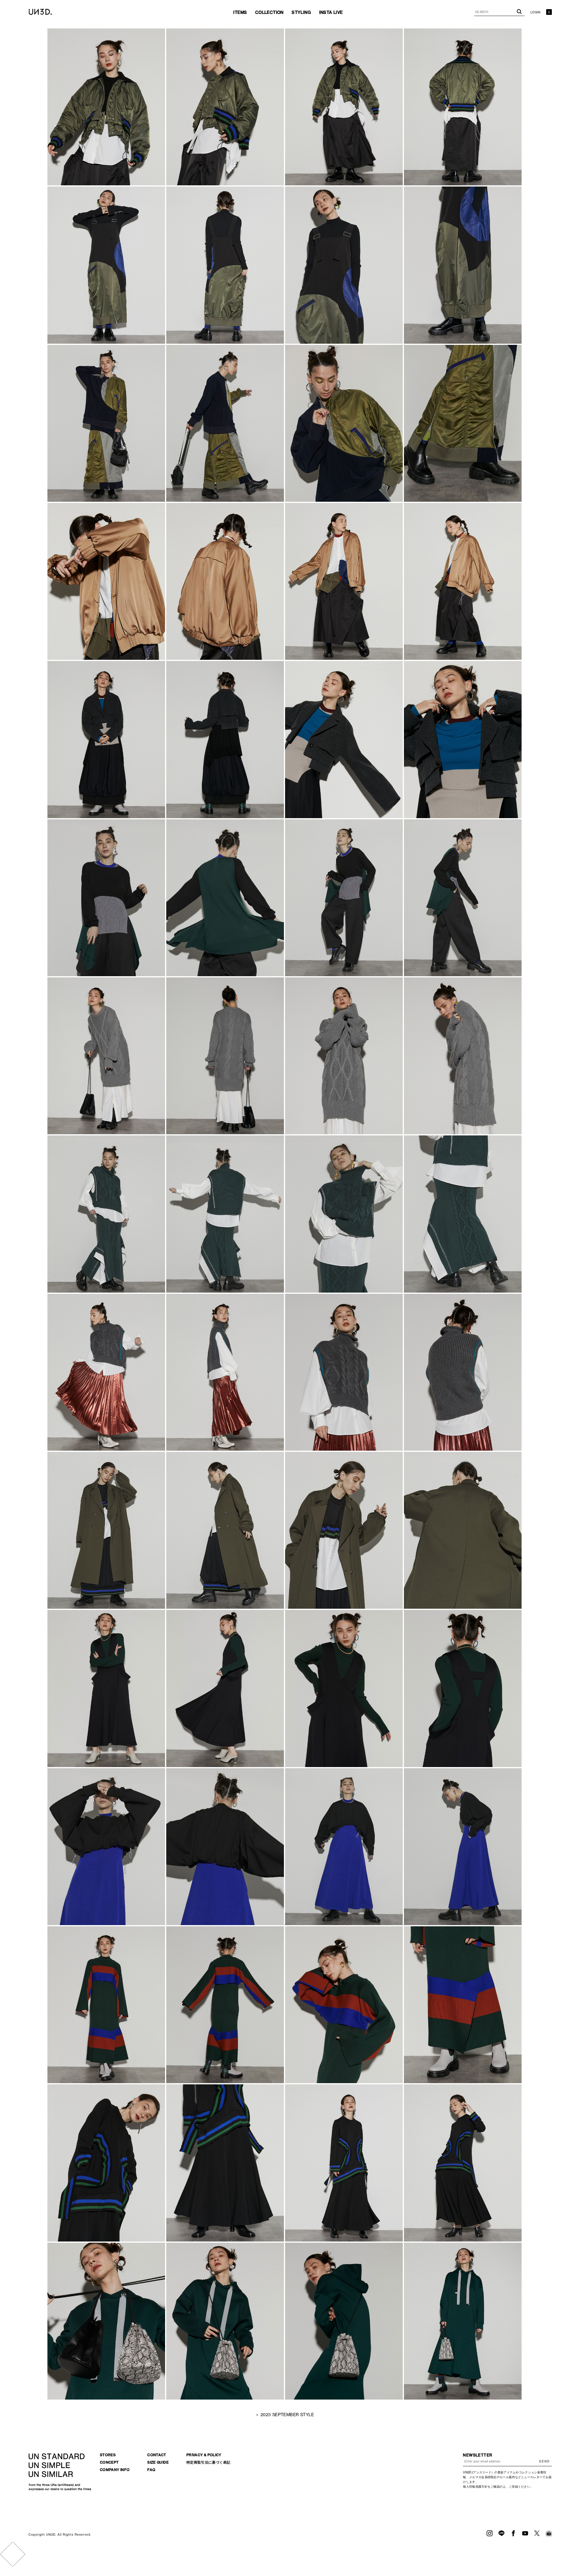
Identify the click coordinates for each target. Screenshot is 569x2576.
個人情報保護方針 (475, 2487)
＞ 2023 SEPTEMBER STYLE (284, 2415)
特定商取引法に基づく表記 (208, 2462)
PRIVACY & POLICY (204, 2455)
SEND (544, 2461)
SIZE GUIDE (158, 2462)
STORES (108, 2455)
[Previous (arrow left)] (6, 2554)
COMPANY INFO (115, 2470)
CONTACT (157, 2455)
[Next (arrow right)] (19, 2554)
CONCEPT (109, 2462)
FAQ (151, 2470)
